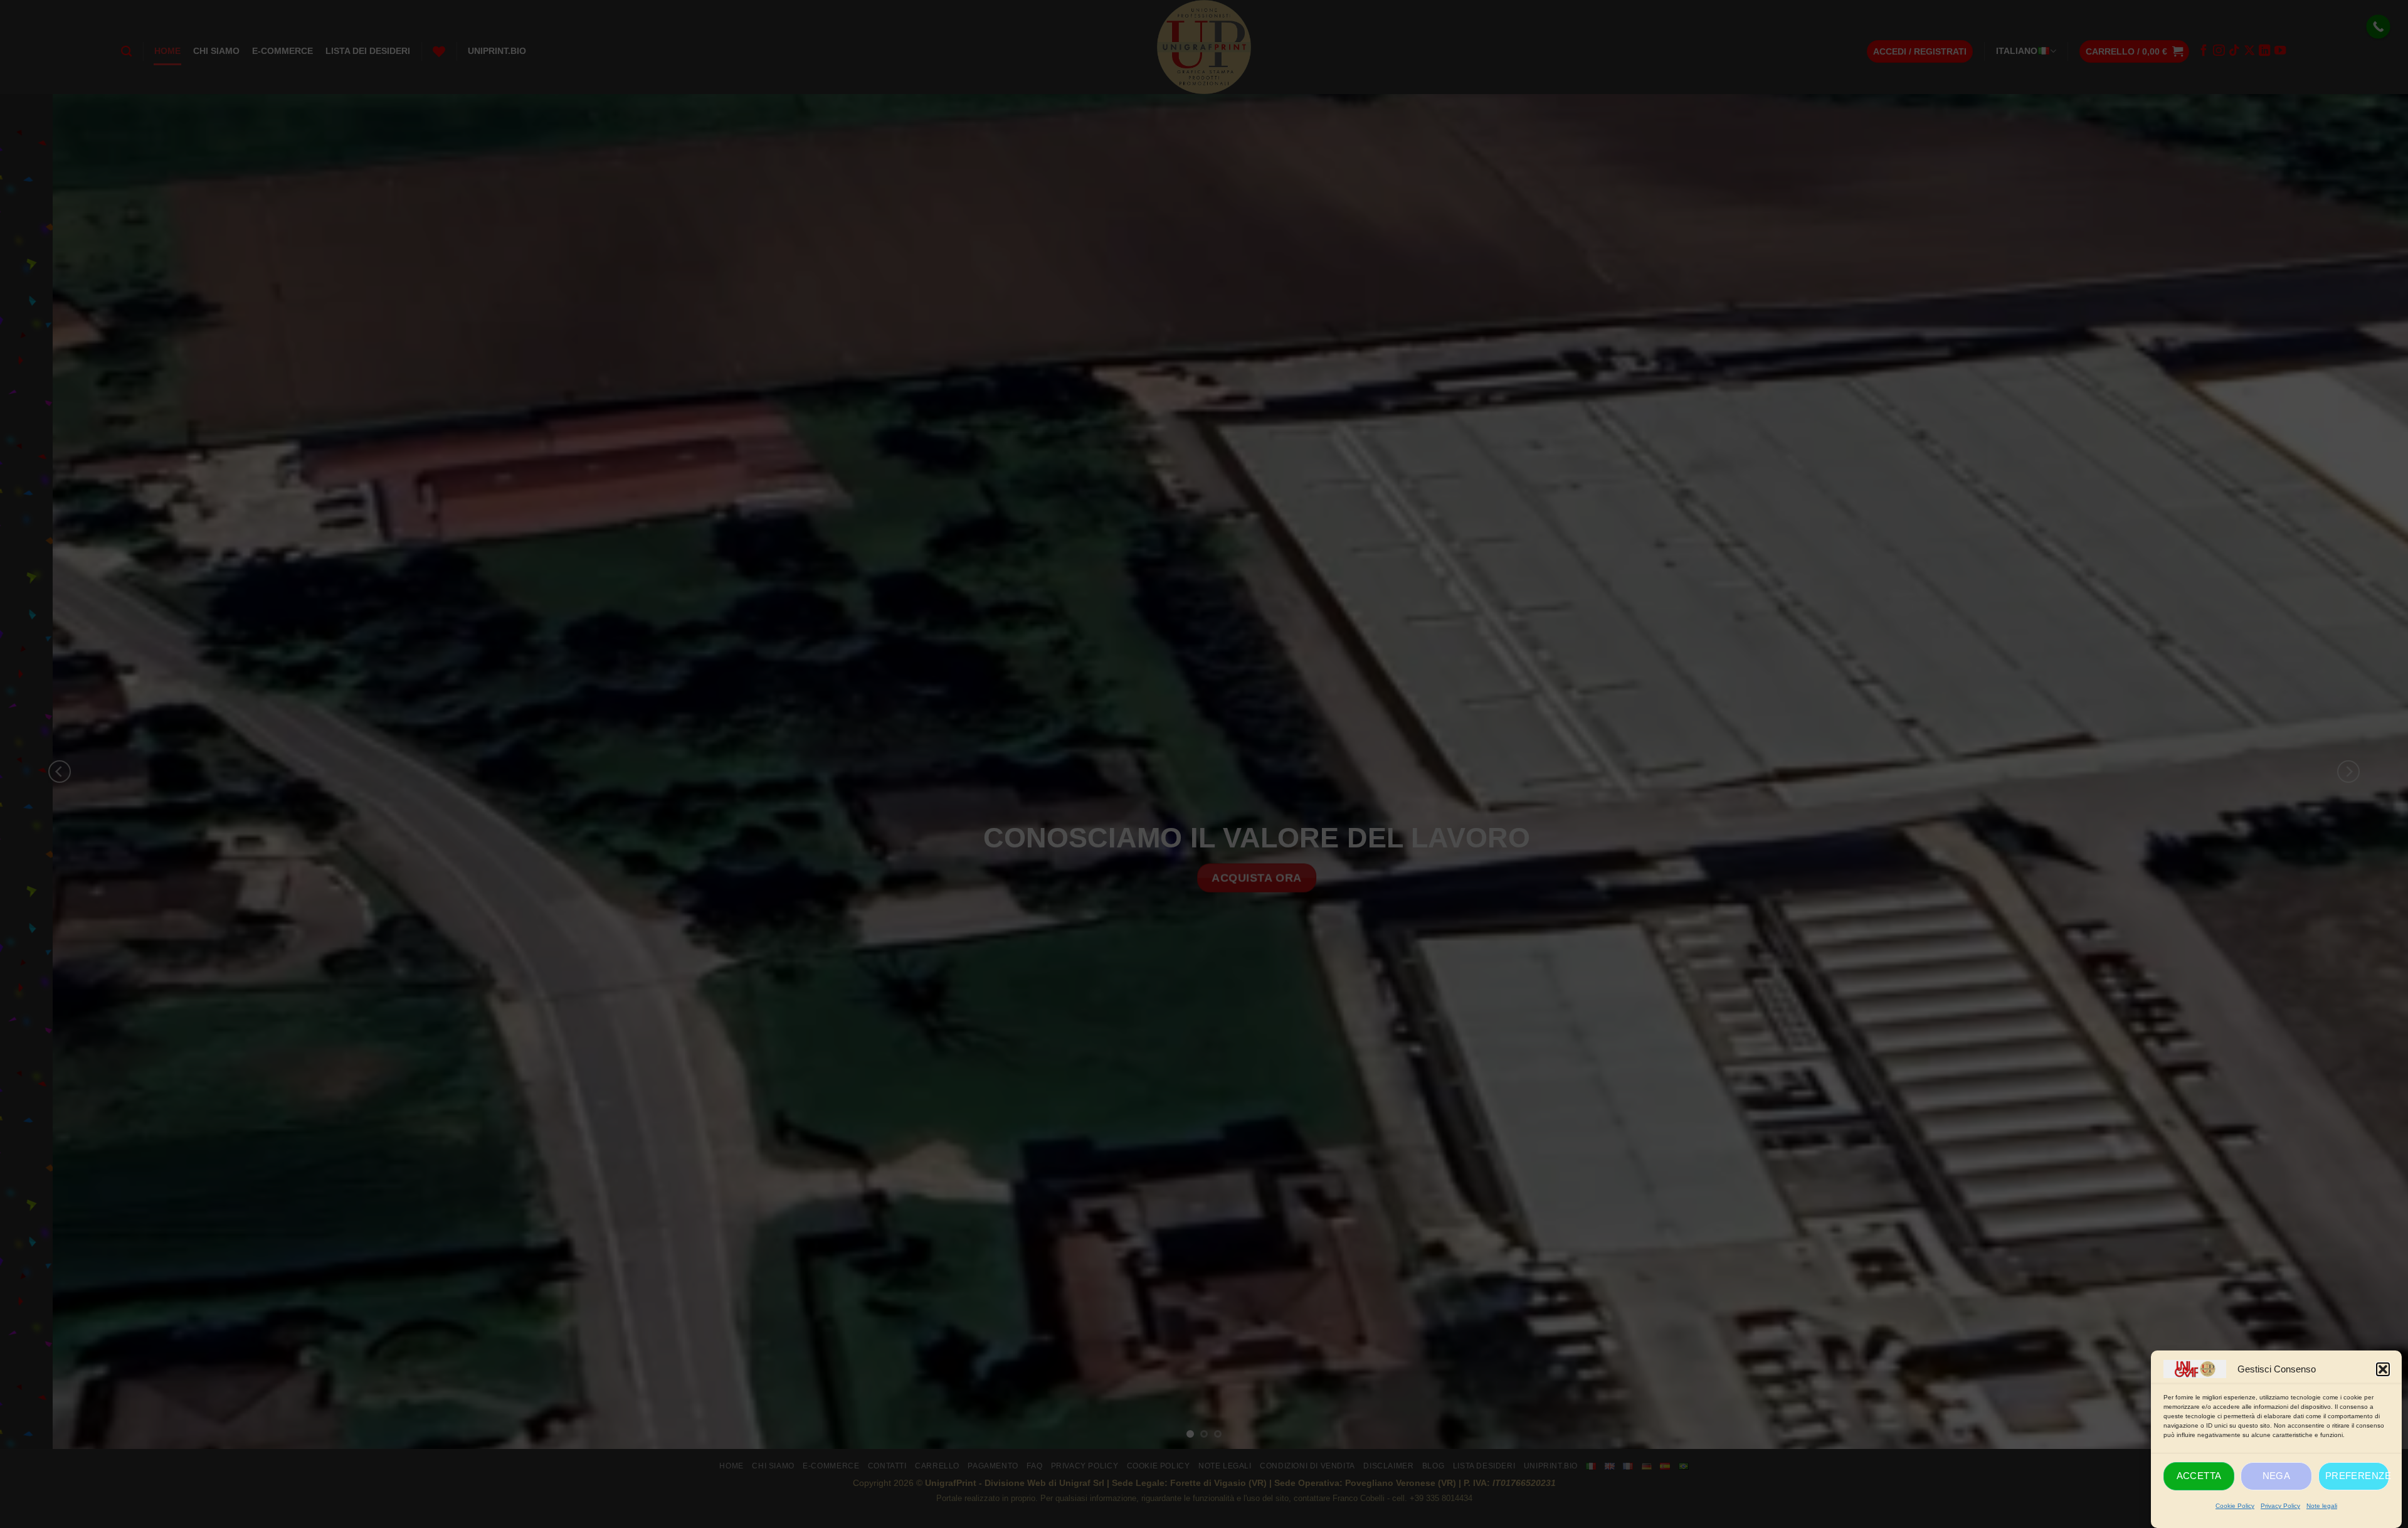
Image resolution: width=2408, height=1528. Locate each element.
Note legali (2322, 1506)
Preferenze (2357, 1476)
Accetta (2199, 1476)
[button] (2383, 1369)
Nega (2277, 1476)
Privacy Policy (2280, 1506)
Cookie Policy (2235, 1506)
